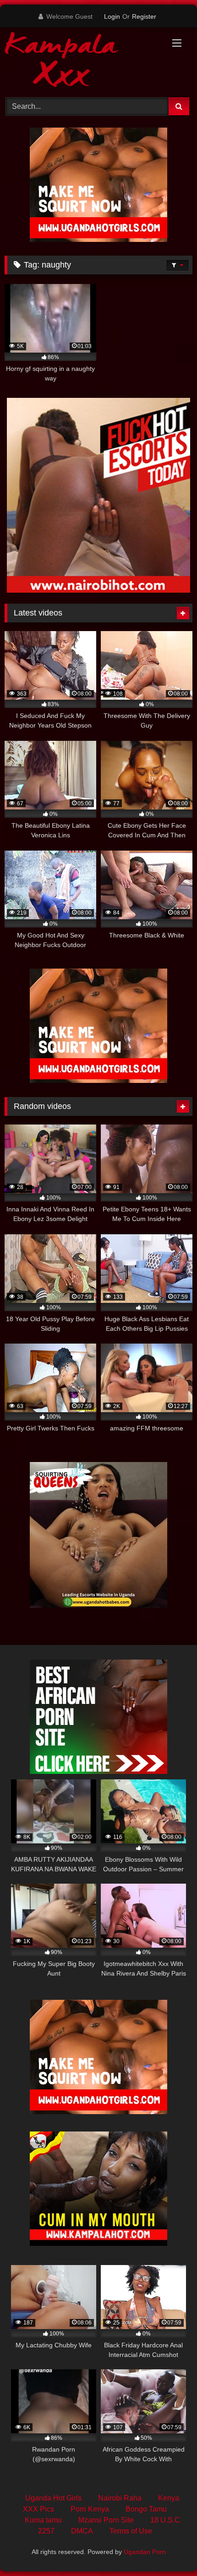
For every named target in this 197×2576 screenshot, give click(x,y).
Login (112, 16)
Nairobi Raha (120, 2498)
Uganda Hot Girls (53, 2498)
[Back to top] (169, 2549)
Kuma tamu (43, 2520)
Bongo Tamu (146, 2509)
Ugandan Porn (145, 2552)
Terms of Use (131, 2531)
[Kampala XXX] (81, 61)
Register (144, 16)
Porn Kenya (90, 2509)
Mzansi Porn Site (106, 2520)
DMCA (82, 2531)
